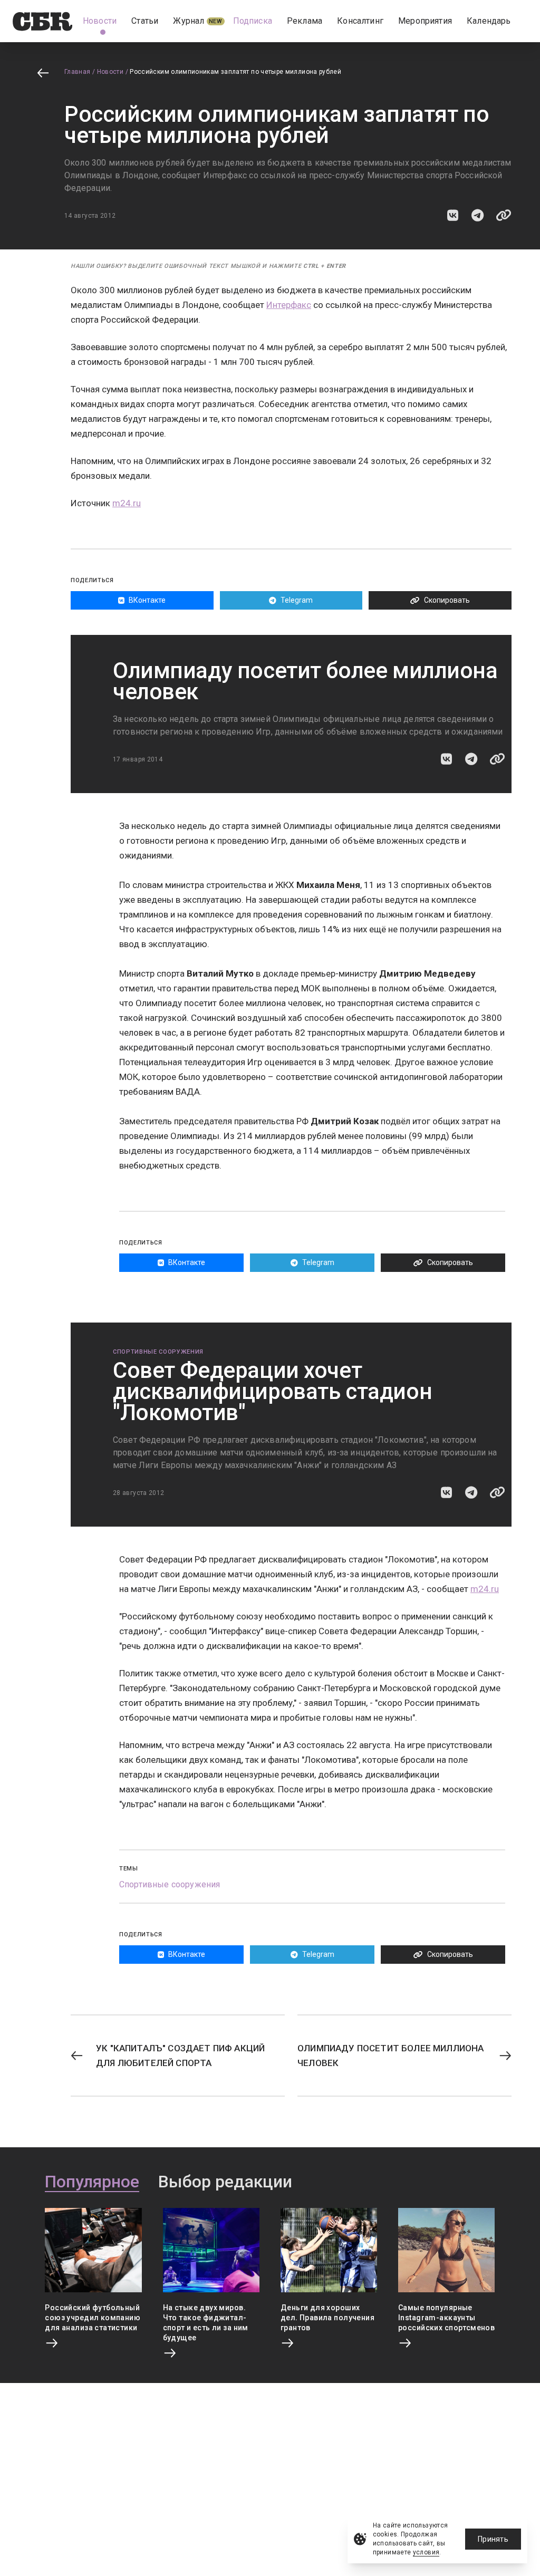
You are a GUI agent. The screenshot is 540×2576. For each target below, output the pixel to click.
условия (426, 2552)
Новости (110, 72)
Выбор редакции (225, 2182)
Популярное (92, 2182)
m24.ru (127, 503)
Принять (493, 2539)
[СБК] (42, 21)
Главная (78, 72)
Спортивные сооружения (158, 1352)
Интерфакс (289, 305)
